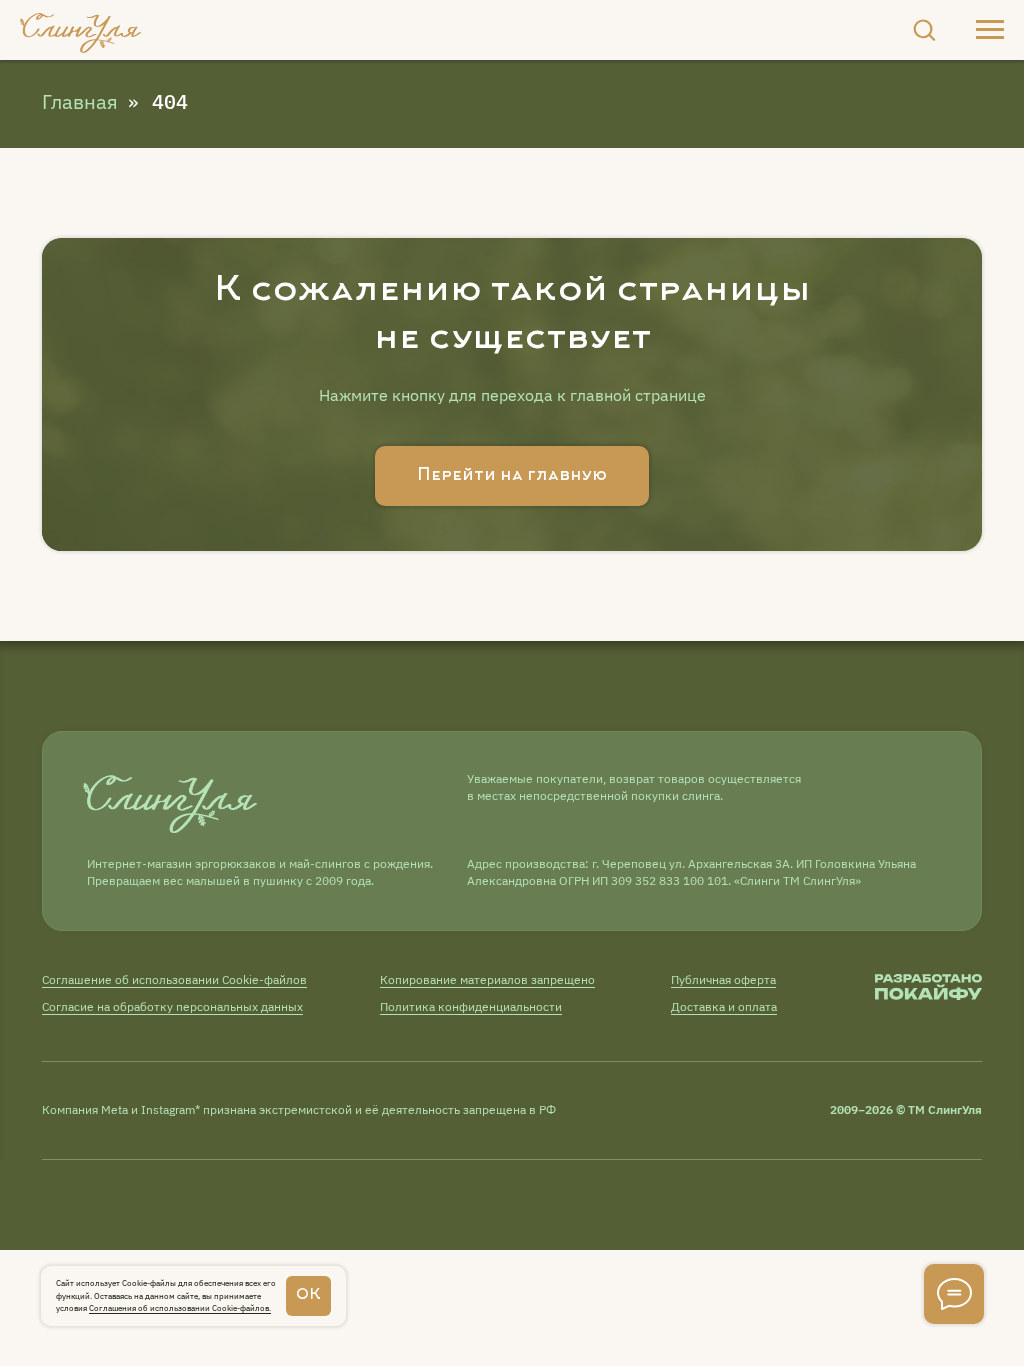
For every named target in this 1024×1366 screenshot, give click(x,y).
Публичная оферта (723, 979)
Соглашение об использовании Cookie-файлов (174, 979)
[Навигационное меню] (990, 30)
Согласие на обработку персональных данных (172, 1006)
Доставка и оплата (724, 1006)
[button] (924, 29)
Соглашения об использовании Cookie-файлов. (180, 1308)
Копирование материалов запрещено (487, 979)
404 (170, 102)
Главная (80, 102)
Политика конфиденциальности (471, 1006)
